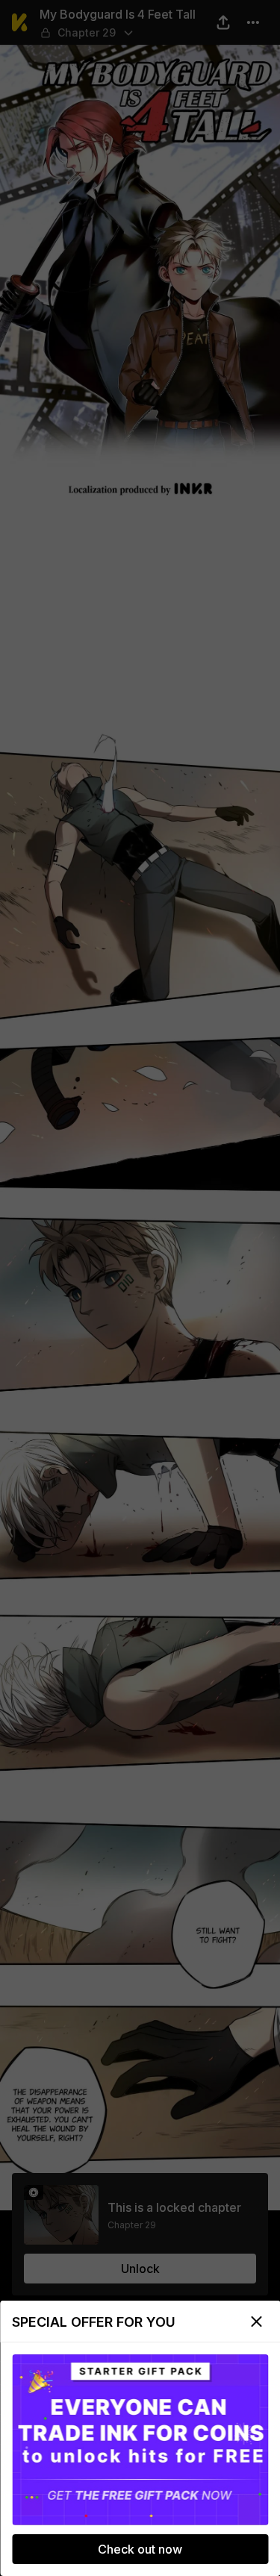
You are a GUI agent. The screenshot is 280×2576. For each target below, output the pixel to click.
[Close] (256, 2322)
